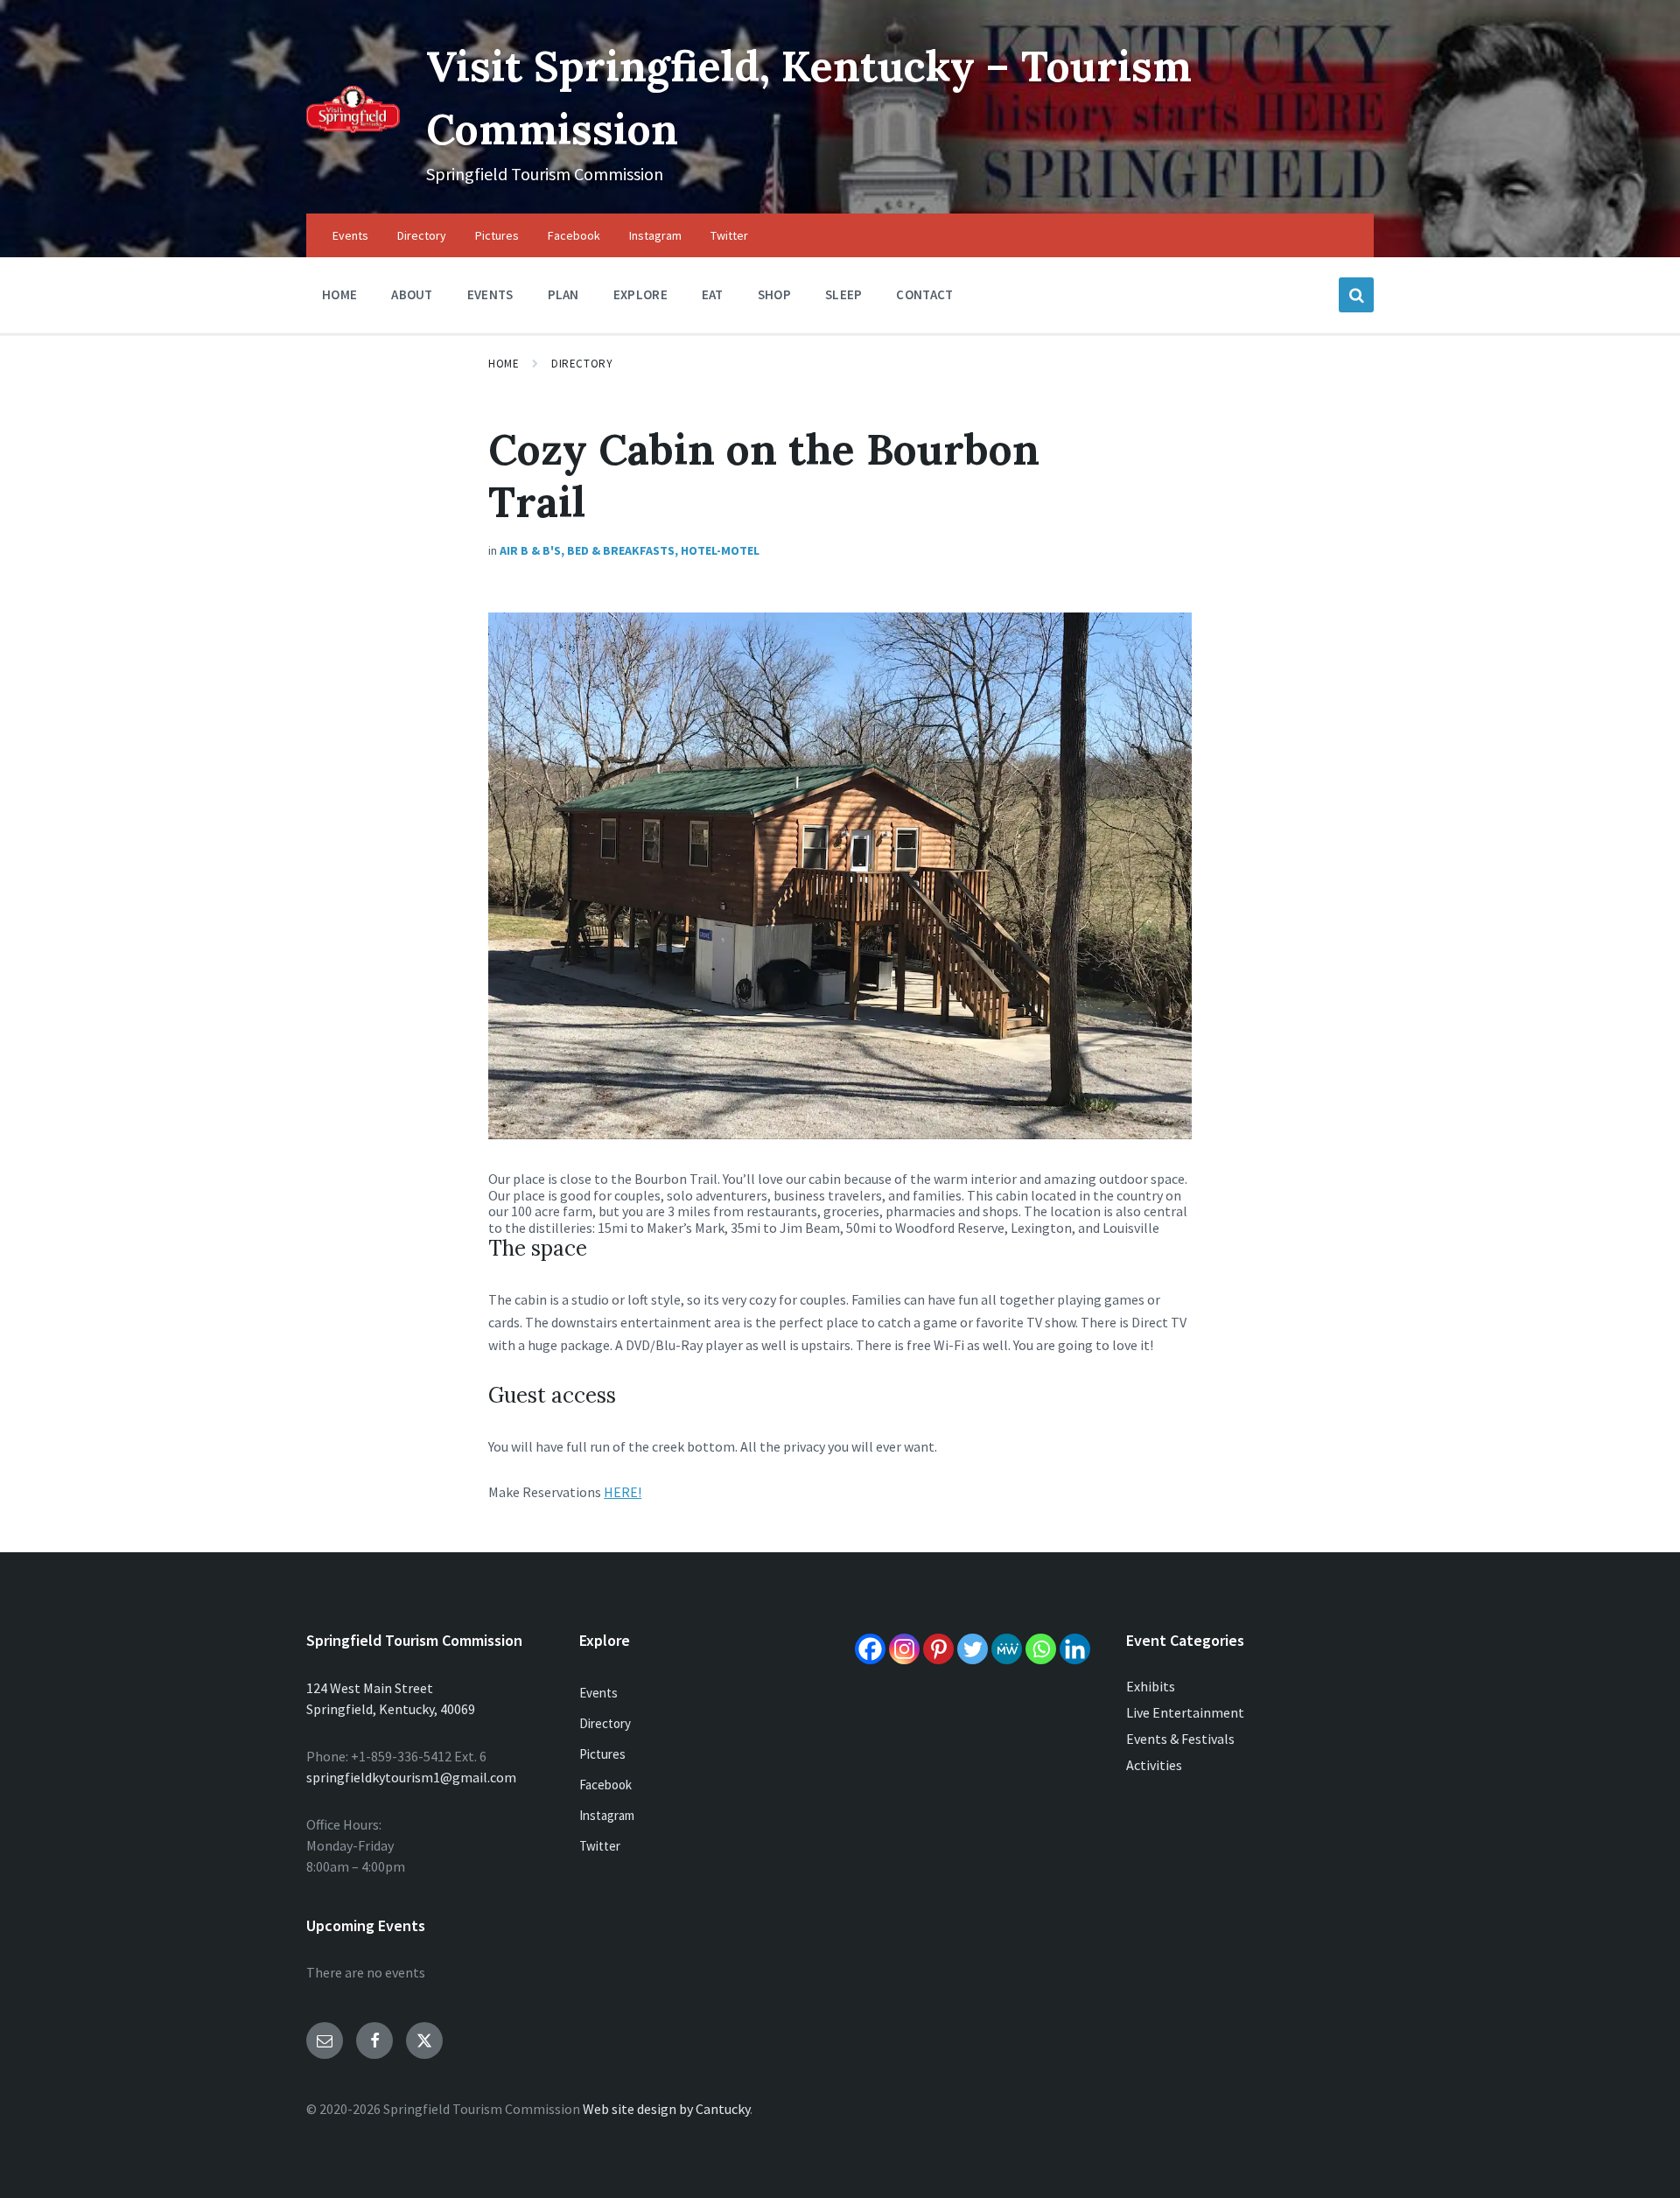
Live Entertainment (1185, 1712)
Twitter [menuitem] (729, 235)
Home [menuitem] (339, 294)
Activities (1154, 1765)
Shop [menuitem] (774, 294)
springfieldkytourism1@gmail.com (411, 1777)
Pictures (602, 1754)
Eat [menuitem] (713, 294)
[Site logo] (353, 128)
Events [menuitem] (350, 235)
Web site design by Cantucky (666, 2109)
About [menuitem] (412, 294)
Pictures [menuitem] (497, 235)
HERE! (623, 1492)
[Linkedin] (1075, 1649)
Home (504, 364)
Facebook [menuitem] (574, 235)
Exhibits (1151, 1686)
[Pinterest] (938, 1649)
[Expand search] (1356, 295)
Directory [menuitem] (422, 235)
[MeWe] (1007, 1649)
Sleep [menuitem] (844, 294)
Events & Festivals (1180, 1739)
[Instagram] (904, 1649)
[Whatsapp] (1041, 1649)
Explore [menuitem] (640, 294)
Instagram (607, 1815)
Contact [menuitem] (924, 294)
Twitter (600, 1846)
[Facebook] (870, 1649)
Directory (582, 364)
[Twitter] (973, 1649)
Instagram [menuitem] (655, 235)
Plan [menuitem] (563, 294)
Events (598, 1693)
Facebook (605, 1785)
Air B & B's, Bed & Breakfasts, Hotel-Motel (630, 550)
